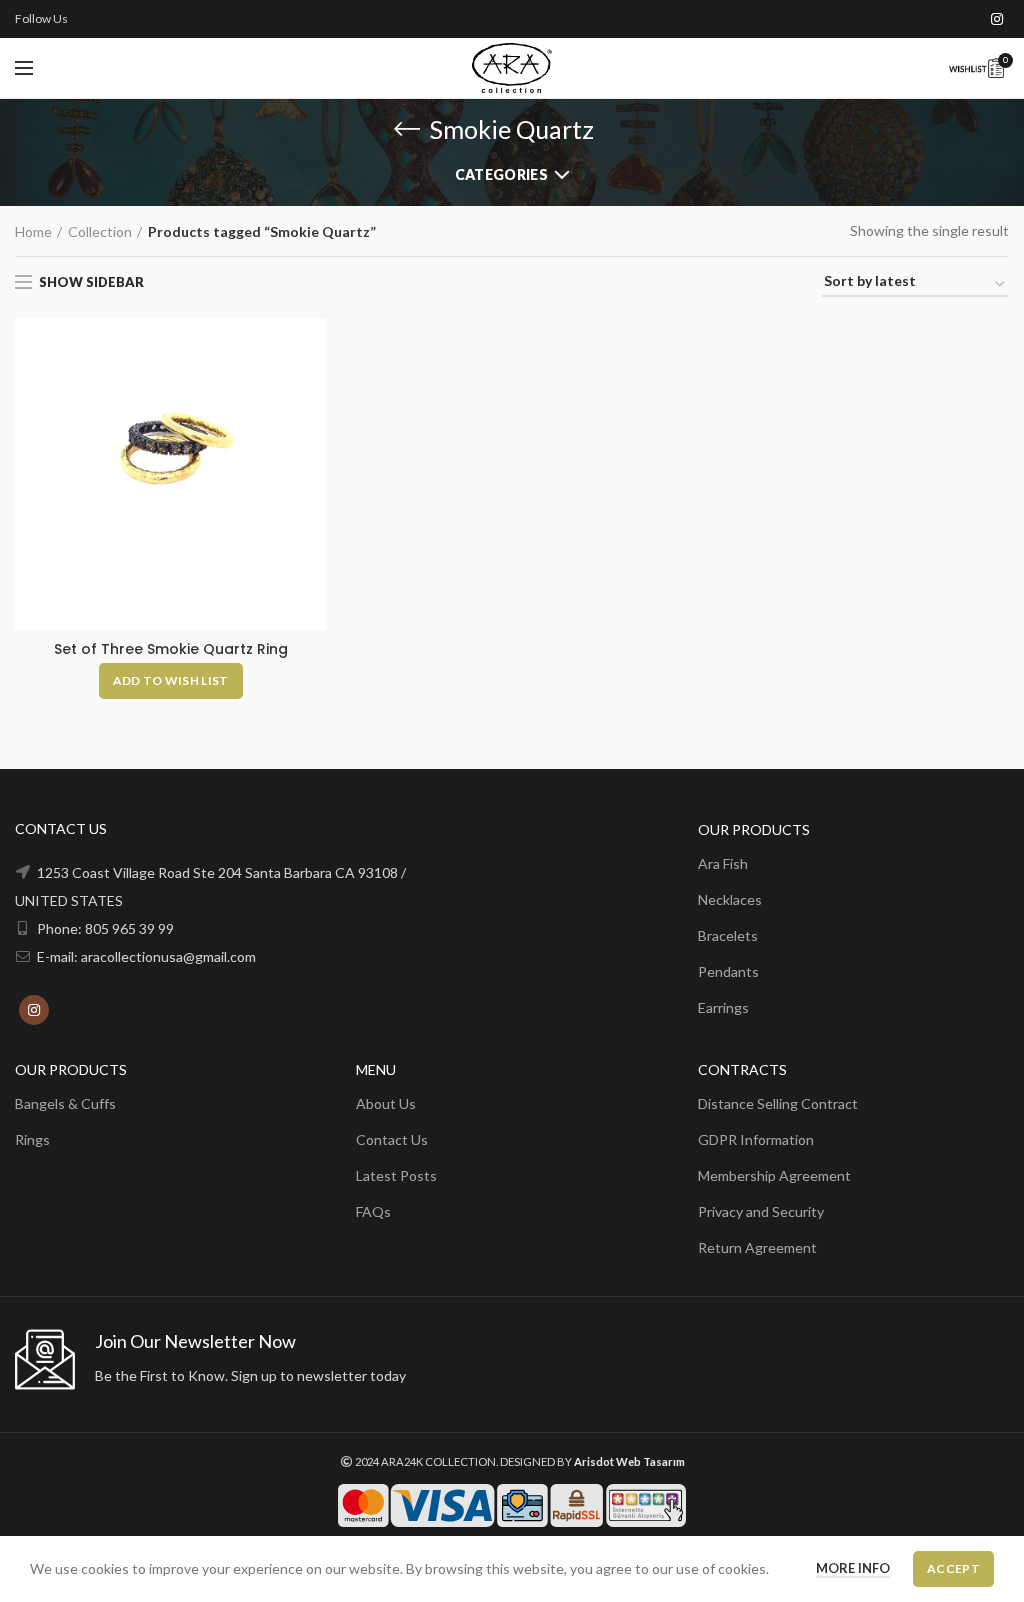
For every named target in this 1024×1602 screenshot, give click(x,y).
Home (33, 231)
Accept (953, 1568)
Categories (501, 174)
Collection (100, 231)
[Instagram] (997, 19)
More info (853, 1568)
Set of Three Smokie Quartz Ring (171, 649)
